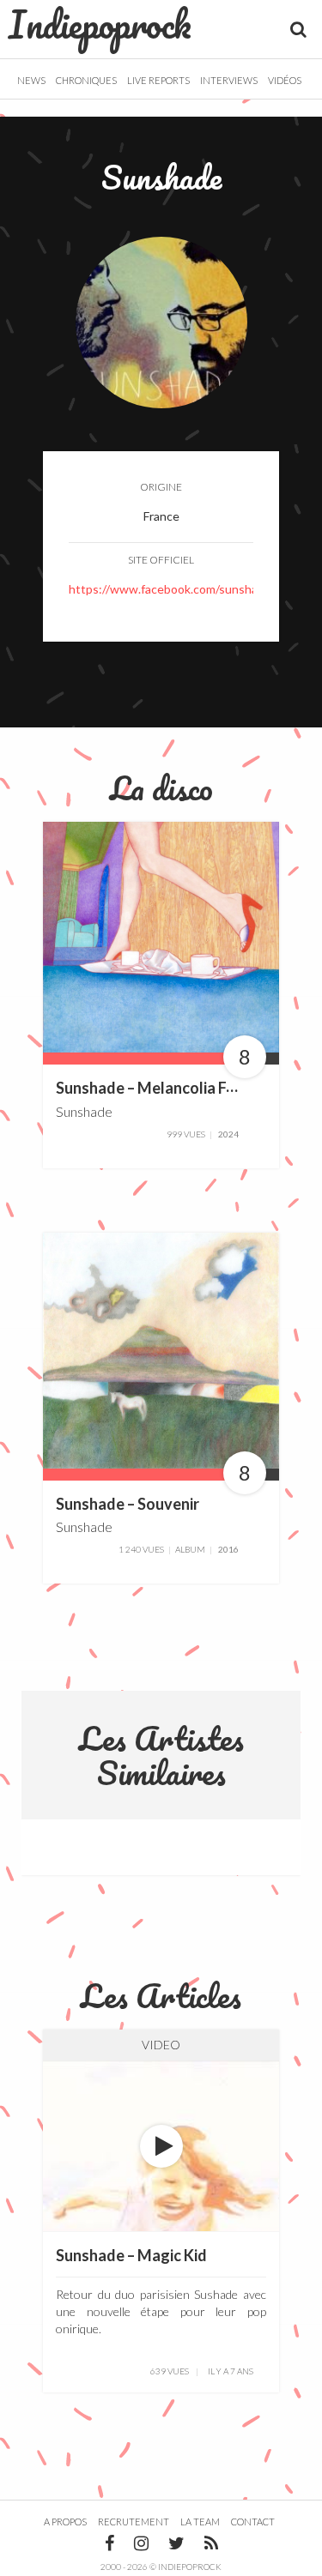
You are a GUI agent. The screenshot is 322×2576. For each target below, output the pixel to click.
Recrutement (134, 2522)
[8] (161, 935)
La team (200, 2522)
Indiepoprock (100, 24)
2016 (228, 1549)
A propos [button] (65, 2522)
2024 (228, 1134)
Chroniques (86, 80)
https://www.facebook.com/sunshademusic (185, 589)
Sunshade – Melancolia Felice (157, 1088)
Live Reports (158, 80)
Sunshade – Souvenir (128, 1504)
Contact (253, 2522)
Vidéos (285, 80)
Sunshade (84, 1111)
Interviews (229, 80)
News (31, 80)
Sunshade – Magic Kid (131, 2255)
